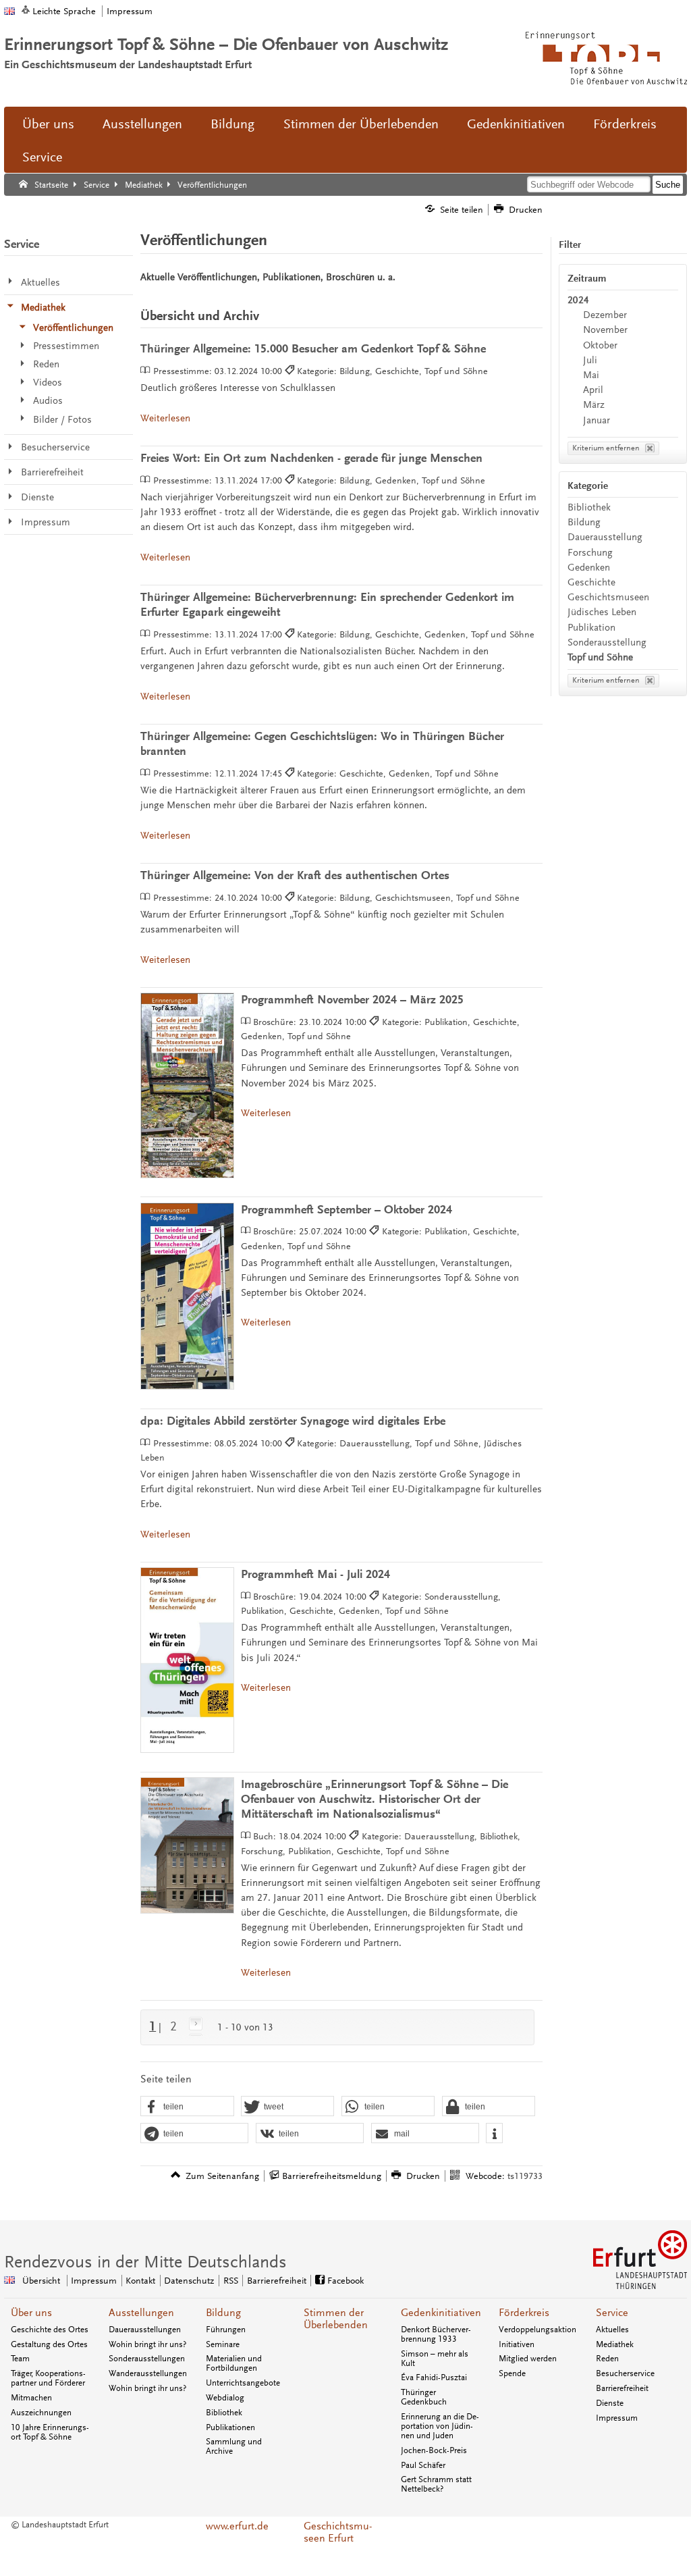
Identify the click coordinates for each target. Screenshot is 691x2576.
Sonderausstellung (607, 642)
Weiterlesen (165, 418)
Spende (512, 2373)
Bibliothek (589, 507)
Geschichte (591, 582)
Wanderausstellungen (148, 2373)
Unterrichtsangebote (243, 2383)
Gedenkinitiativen (516, 124)
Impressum (130, 11)
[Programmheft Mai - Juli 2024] (187, 1660)
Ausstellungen (142, 124)
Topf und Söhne (600, 657)
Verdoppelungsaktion (537, 2330)
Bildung (232, 124)
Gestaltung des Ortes (49, 2344)
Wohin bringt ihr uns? (147, 2344)
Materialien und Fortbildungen (234, 2363)
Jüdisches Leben (602, 612)
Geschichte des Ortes (50, 2330)
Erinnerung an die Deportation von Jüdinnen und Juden (440, 2426)
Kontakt (140, 2281)
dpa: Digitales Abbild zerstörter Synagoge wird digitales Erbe (293, 1421)
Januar (597, 420)
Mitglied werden (528, 2359)
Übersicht (41, 2281)
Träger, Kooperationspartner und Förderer (48, 2378)
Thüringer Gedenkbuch (424, 2397)
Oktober (600, 345)
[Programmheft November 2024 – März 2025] (187, 1085)
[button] (187, 2107)
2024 (578, 300)
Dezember (605, 315)
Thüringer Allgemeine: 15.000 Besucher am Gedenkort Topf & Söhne (313, 349)
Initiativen (517, 2344)
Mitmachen (31, 2398)
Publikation (591, 628)
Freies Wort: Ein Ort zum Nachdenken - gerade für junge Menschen (311, 458)
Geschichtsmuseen (608, 597)
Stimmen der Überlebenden (361, 124)
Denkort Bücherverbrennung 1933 (436, 2334)
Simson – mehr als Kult (435, 2359)
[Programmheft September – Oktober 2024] (187, 1296)
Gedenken (589, 568)
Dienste (610, 2403)
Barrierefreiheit (277, 2281)
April (593, 390)
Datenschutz (189, 2281)
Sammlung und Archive (234, 2446)
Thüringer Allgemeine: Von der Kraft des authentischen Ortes (295, 875)
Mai (591, 375)
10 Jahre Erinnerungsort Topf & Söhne (50, 2432)
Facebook (345, 2281)
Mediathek (615, 2344)
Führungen (226, 2330)
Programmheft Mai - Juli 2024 (315, 1574)
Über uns (48, 124)
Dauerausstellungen (145, 2330)
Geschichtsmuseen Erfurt (338, 2532)
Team (20, 2359)
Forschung (590, 553)
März (594, 405)
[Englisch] (9, 11)
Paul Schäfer (423, 2465)
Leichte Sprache (64, 11)
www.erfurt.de (237, 2526)
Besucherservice (625, 2373)
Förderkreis (625, 124)
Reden (607, 2359)
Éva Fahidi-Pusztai (434, 2377)
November (605, 330)
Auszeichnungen (41, 2413)
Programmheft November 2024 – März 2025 (352, 1000)
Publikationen (230, 2427)
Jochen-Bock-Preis (434, 2450)
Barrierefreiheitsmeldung (332, 2176)
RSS (231, 2281)
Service (42, 157)
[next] (193, 2026)
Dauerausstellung (605, 537)
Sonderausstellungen (147, 2359)
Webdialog (225, 2398)
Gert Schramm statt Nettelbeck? (436, 2484)
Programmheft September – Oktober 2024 (347, 1210)
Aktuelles (612, 2330)
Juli (590, 360)
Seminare (223, 2344)
